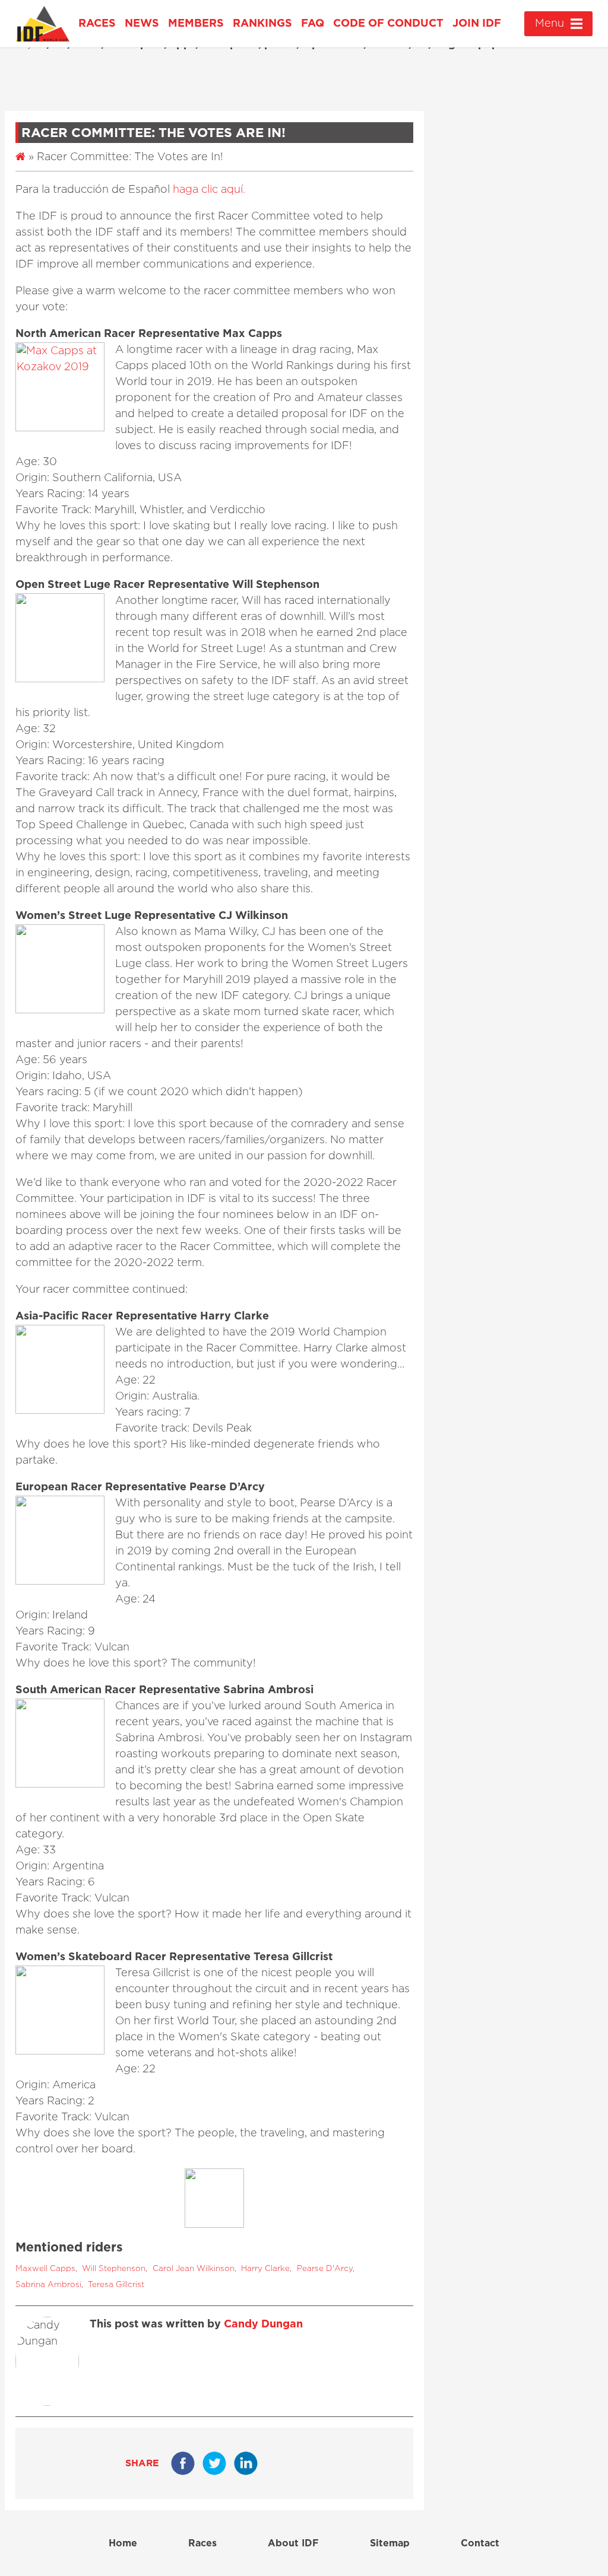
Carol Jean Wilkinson (194, 2269)
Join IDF (477, 24)
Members (196, 24)
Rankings (262, 24)
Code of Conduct (388, 24)
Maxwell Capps (45, 2269)
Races (97, 24)
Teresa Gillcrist (116, 2285)
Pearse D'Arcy (325, 2269)
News (142, 24)
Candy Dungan (263, 2324)
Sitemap (390, 2543)
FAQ (313, 24)
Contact (480, 2543)
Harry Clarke (265, 2269)
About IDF (293, 2543)
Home (123, 2543)
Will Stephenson (114, 2269)
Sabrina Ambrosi (48, 2285)
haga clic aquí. (209, 190)
